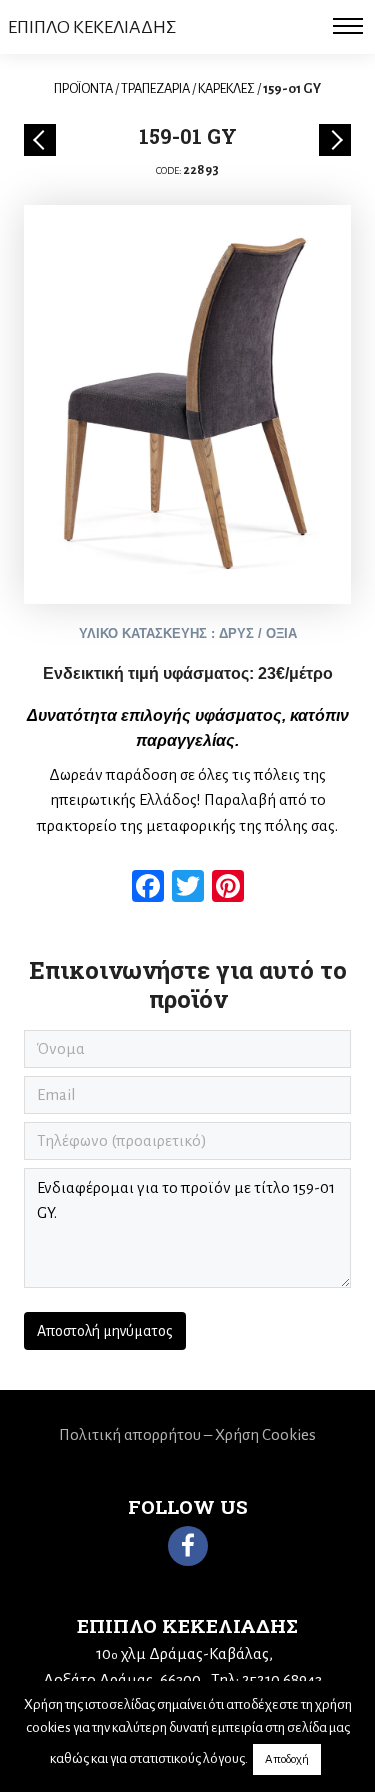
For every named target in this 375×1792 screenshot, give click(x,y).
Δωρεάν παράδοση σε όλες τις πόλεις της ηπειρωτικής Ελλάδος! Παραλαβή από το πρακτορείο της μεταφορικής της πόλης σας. (187, 800)
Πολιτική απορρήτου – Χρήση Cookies (187, 1434)
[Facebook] (188, 1546)
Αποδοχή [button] (287, 1759)
